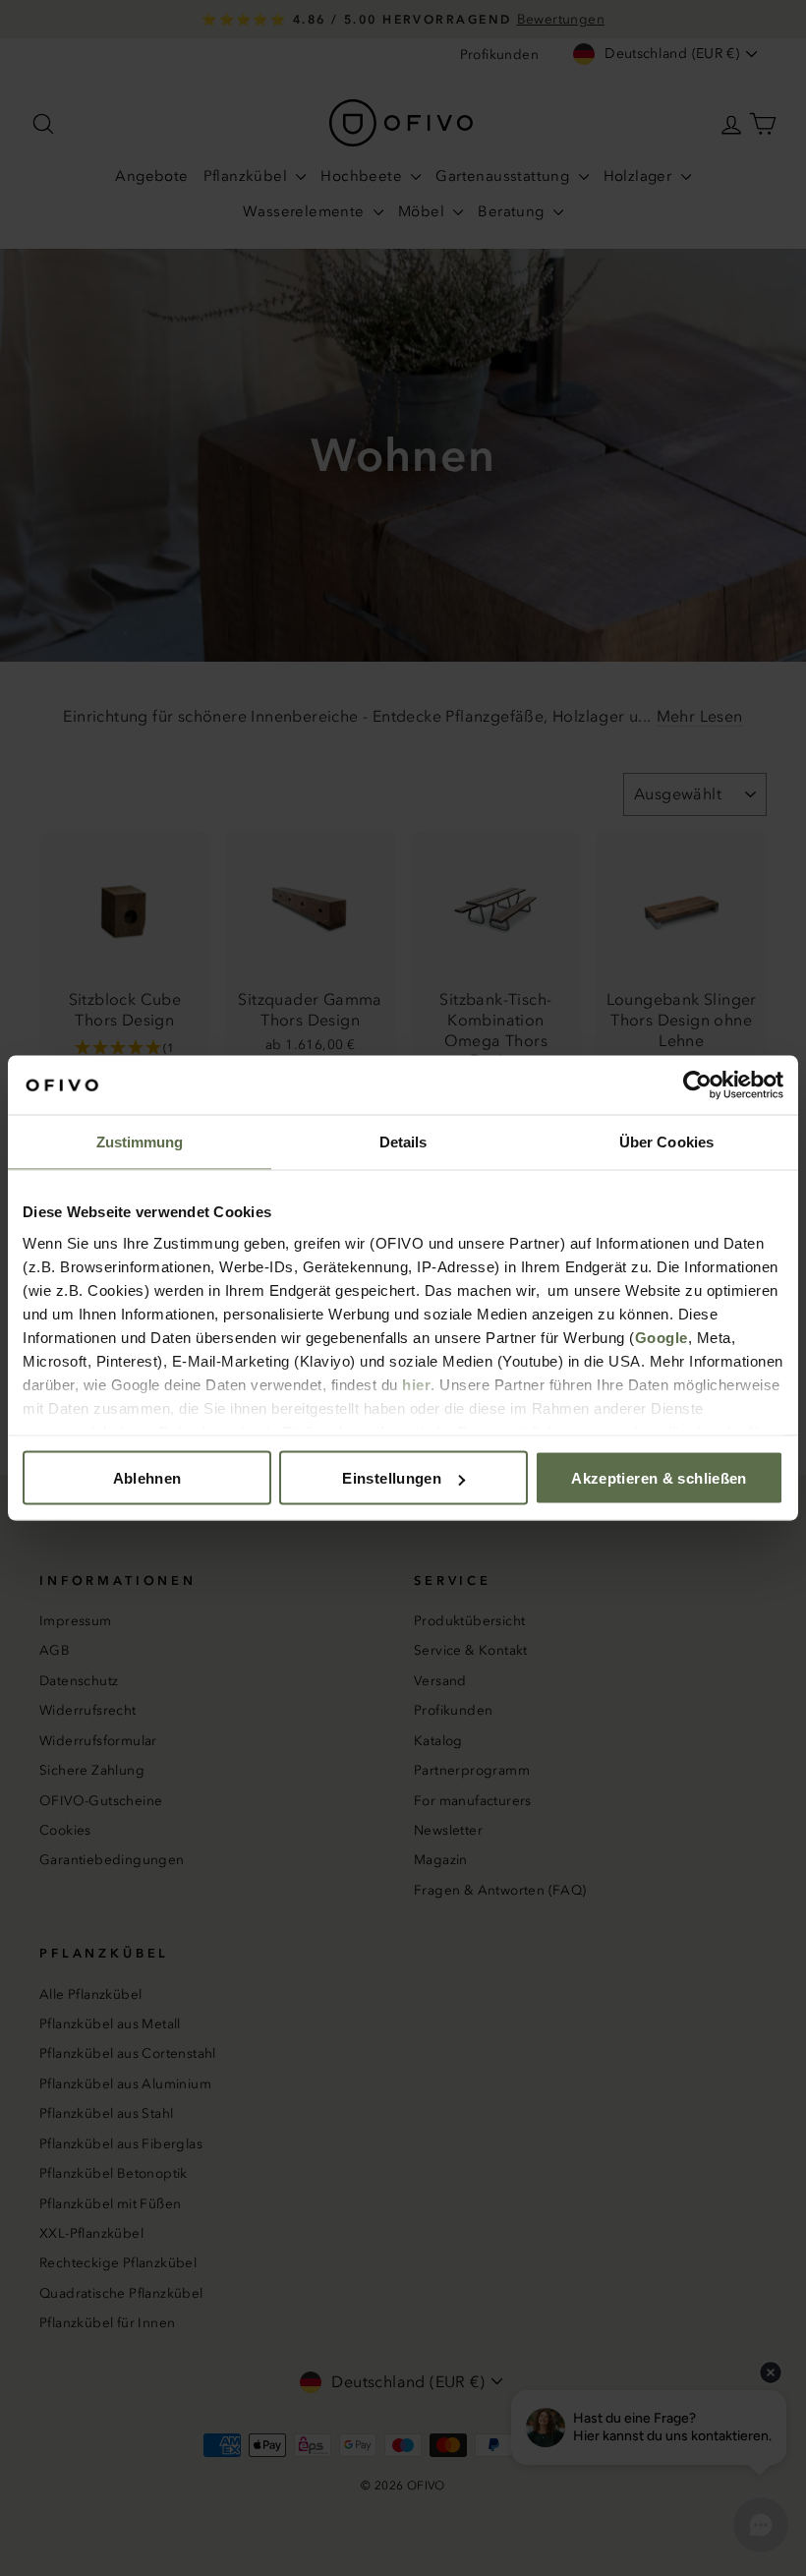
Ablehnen (147, 1478)
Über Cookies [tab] (666, 1142)
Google (662, 1337)
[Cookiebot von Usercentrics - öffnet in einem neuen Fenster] (697, 1085)
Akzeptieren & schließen (659, 1478)
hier (416, 1384)
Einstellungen (392, 1478)
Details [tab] (403, 1142)
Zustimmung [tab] (140, 1142)
